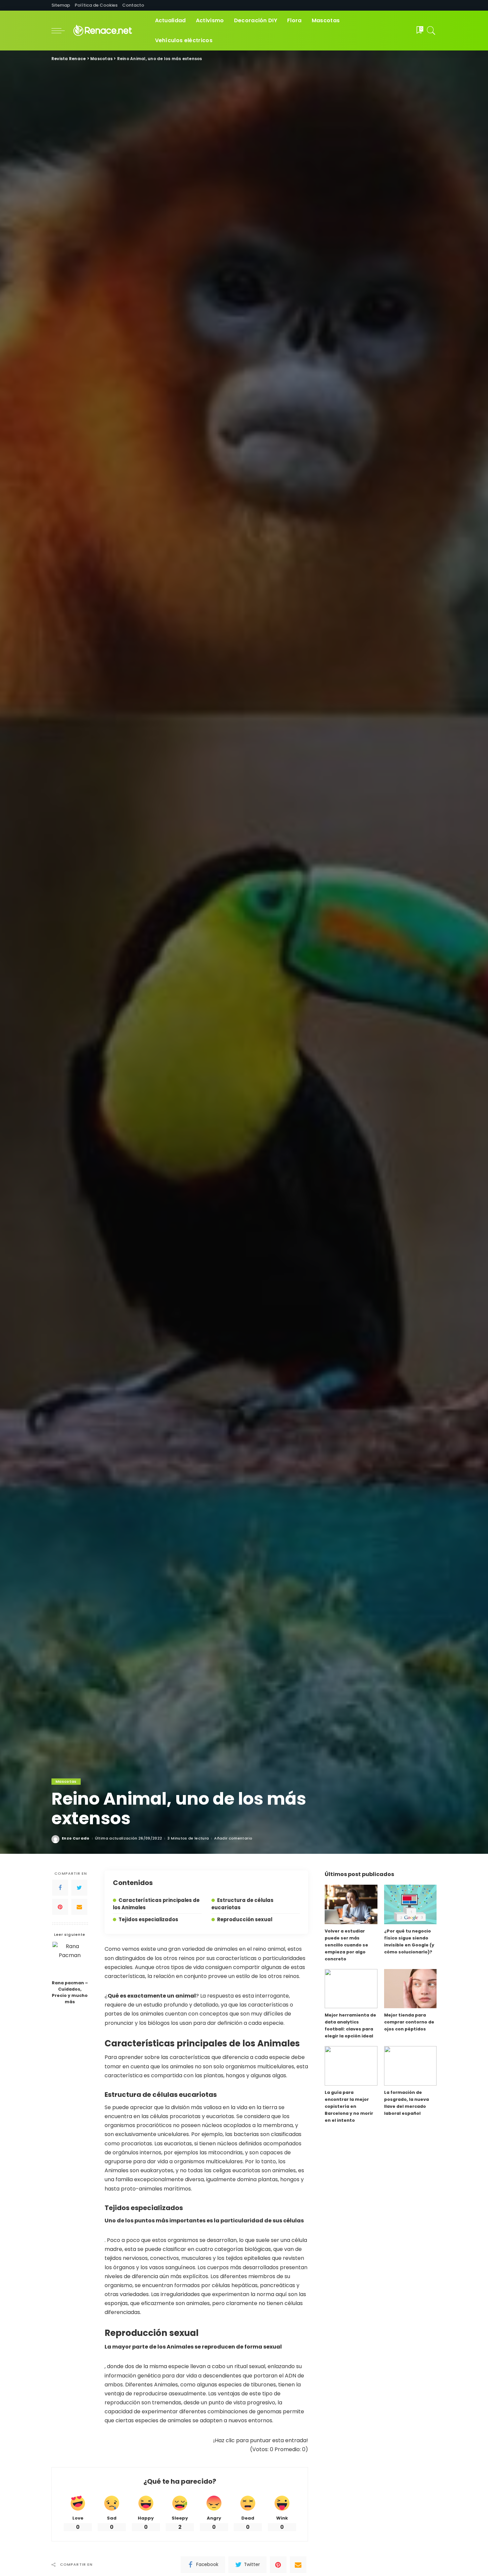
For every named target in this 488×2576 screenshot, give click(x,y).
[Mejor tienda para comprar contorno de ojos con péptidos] (410, 1989)
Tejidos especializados (148, 1919)
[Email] (79, 1907)
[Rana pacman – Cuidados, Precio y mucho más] (70, 1959)
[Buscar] (431, 31)
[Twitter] (79, 1888)
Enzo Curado (76, 1838)
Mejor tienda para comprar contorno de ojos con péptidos (409, 2022)
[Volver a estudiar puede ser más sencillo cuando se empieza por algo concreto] (351, 1904)
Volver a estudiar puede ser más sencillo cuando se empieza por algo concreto (346, 1945)
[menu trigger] (61, 31)
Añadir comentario (233, 1838)
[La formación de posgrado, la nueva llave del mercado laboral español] (410, 2066)
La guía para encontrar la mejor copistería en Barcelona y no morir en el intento (349, 2106)
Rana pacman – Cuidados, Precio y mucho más (70, 1992)
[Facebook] (60, 1888)
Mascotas (66, 1781)
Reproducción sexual (245, 1919)
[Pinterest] (60, 1907)
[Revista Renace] (108, 31)
